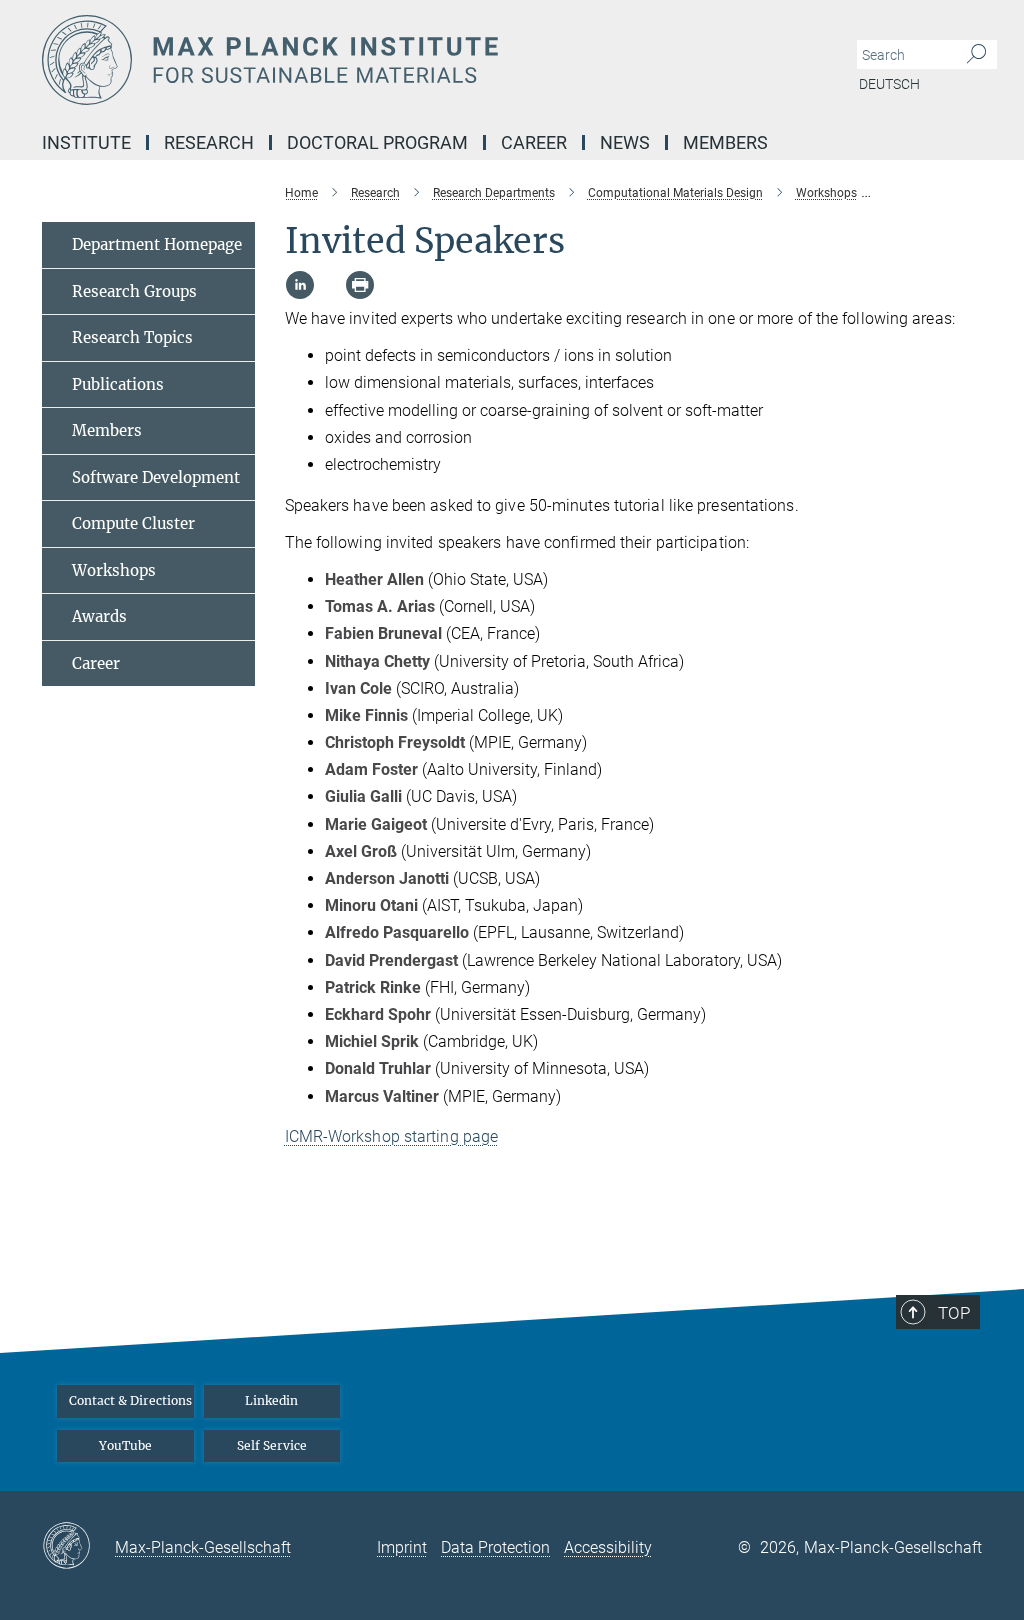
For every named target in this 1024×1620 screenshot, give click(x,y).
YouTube (125, 1445)
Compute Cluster (133, 523)
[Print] (360, 285)
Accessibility (608, 1547)
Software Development (156, 477)
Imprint (402, 1547)
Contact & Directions (130, 1400)
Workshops (114, 570)
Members (107, 430)
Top (954, 1313)
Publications (118, 384)
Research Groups (134, 291)
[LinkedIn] (300, 285)
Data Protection (495, 1547)
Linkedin (271, 1400)
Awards (99, 616)
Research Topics (132, 337)
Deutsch (889, 84)
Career (96, 663)
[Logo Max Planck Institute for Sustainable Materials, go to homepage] (417, 60)
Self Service (272, 1445)
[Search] (976, 55)
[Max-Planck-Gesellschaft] (78, 1547)
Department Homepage (157, 244)
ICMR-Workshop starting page (392, 1136)
